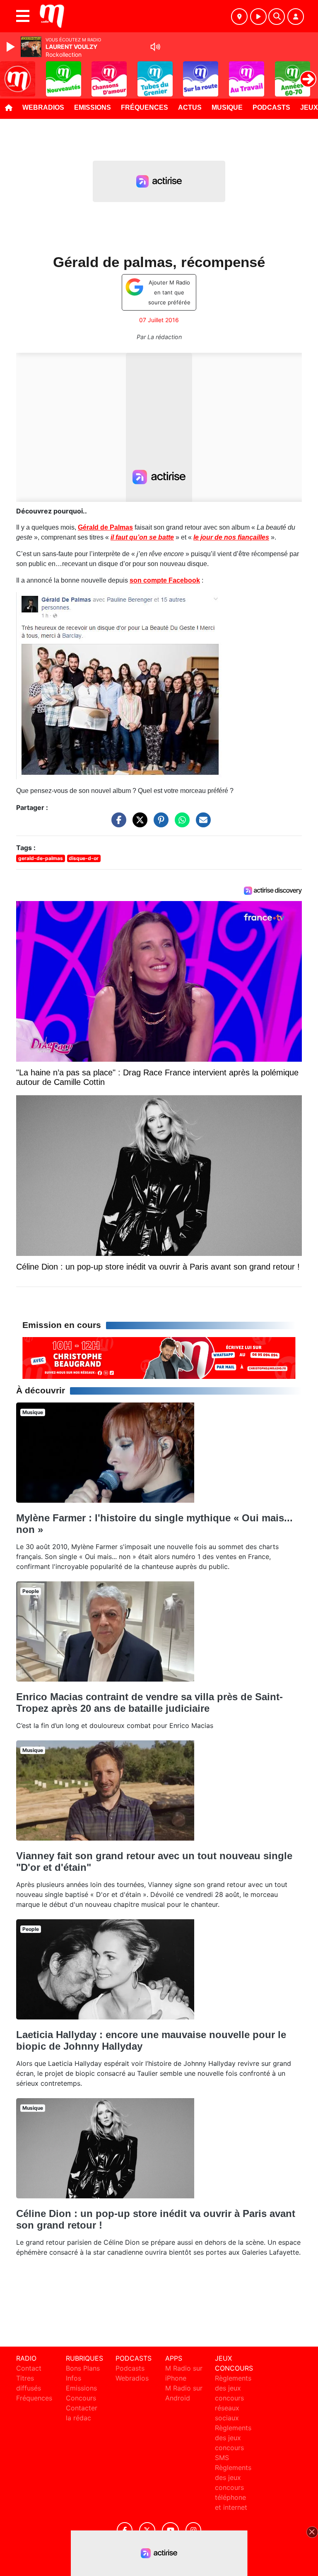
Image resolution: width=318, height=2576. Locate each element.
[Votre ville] (239, 17)
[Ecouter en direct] (258, 17)
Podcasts (271, 107)
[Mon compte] (296, 17)
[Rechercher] (277, 17)
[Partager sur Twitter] (138, 824)
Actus (190, 107)
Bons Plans (83, 2368)
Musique (227, 107)
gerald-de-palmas (41, 858)
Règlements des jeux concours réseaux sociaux (233, 2398)
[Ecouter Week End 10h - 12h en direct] (159, 1357)
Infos (73, 2378)
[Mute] (155, 47)
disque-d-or (84, 858)
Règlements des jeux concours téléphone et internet (233, 2487)
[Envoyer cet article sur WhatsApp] (180, 824)
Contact (29, 2368)
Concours (81, 2398)
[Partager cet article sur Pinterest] (159, 824)
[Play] (12, 47)
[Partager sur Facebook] (117, 824)
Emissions (93, 107)
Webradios (43, 107)
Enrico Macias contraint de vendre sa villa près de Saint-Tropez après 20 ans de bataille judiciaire (149, 1702)
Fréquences (145, 107)
